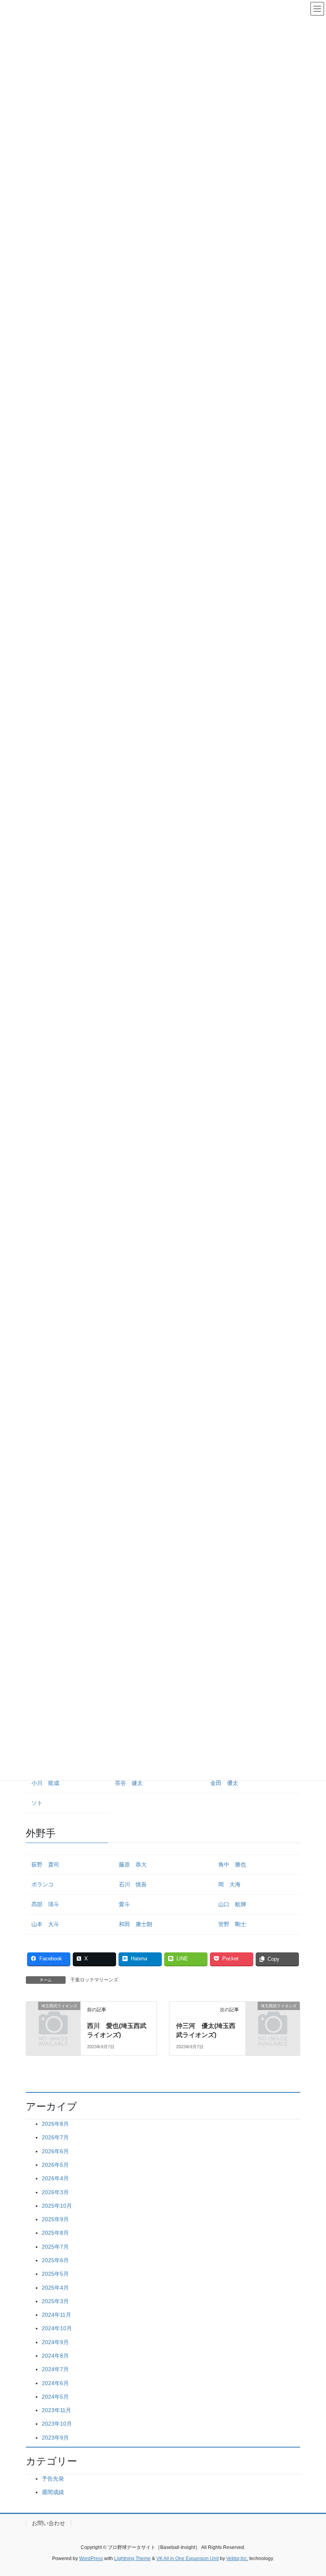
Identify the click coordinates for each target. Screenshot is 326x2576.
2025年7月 (55, 2247)
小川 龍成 (45, 1783)
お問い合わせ (49, 2523)
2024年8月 (55, 2356)
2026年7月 (55, 2137)
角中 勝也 (232, 1864)
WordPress (91, 2559)
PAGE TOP (311, 2492)
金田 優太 (224, 1783)
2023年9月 (55, 2438)
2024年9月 (55, 2342)
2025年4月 (55, 2288)
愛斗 (124, 1904)
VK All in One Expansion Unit (187, 2559)
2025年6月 (55, 2260)
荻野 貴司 (45, 1864)
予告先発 (53, 2479)
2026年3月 (55, 2192)
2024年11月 (56, 2315)
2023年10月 (57, 2424)
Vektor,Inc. (237, 2559)
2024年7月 (55, 2369)
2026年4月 (55, 2178)
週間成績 (53, 2492)
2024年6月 (55, 2383)
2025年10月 (57, 2206)
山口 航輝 (232, 1904)
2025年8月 (55, 2233)
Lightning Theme (132, 2559)
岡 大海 (229, 1884)
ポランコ (43, 1884)
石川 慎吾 (133, 1884)
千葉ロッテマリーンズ (94, 1980)
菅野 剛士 (232, 1924)
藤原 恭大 (133, 1864)
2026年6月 (55, 2151)
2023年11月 (56, 2410)
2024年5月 (55, 2397)
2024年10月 (57, 2328)
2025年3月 (55, 2301)
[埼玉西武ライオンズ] (53, 2018)
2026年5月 (55, 2165)
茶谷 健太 (129, 1783)
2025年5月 (55, 2274)
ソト (37, 1803)
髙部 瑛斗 (45, 1904)
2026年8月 (55, 2124)
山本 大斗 (45, 1924)
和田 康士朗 (136, 1924)
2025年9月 (55, 2219)
